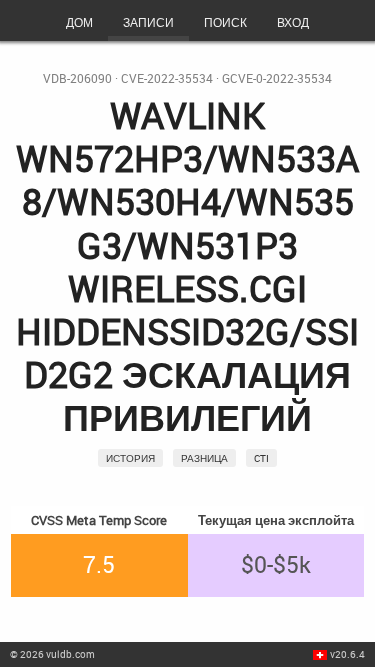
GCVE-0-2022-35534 (277, 78)
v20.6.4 (347, 654)
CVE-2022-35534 (167, 78)
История (130, 458)
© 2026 (52, 654)
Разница (204, 458)
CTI (261, 458)
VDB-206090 (77, 78)
